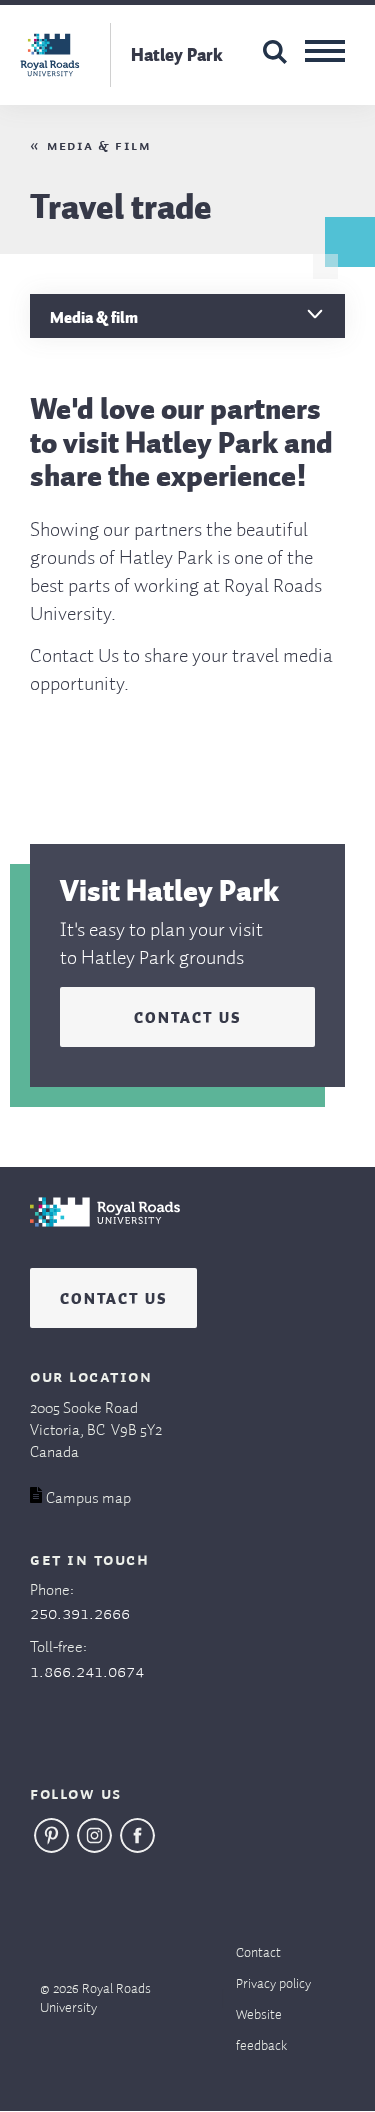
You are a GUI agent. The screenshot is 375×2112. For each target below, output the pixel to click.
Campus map (88, 1499)
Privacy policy (273, 1984)
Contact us (187, 1015)
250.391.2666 (80, 1614)
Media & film (98, 146)
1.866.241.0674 (87, 1672)
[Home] (105, 1232)
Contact (258, 1953)
